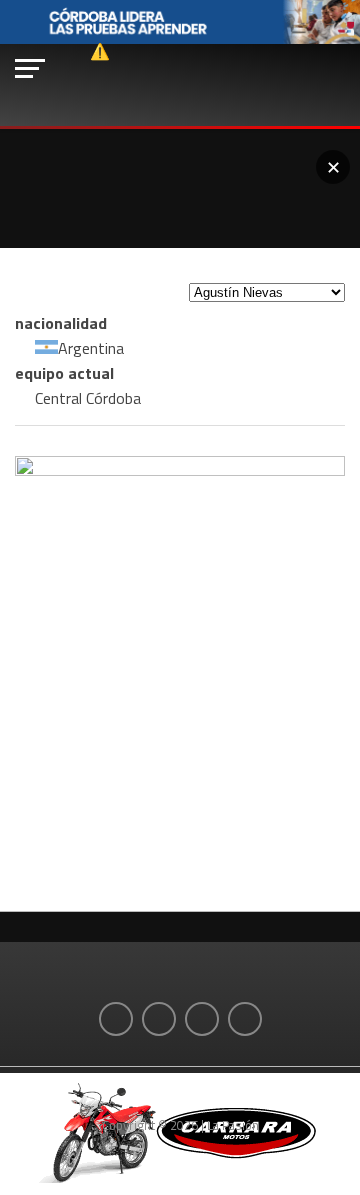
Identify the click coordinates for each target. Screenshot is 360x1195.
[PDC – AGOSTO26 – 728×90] (180, 39)
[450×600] (180, 470)
